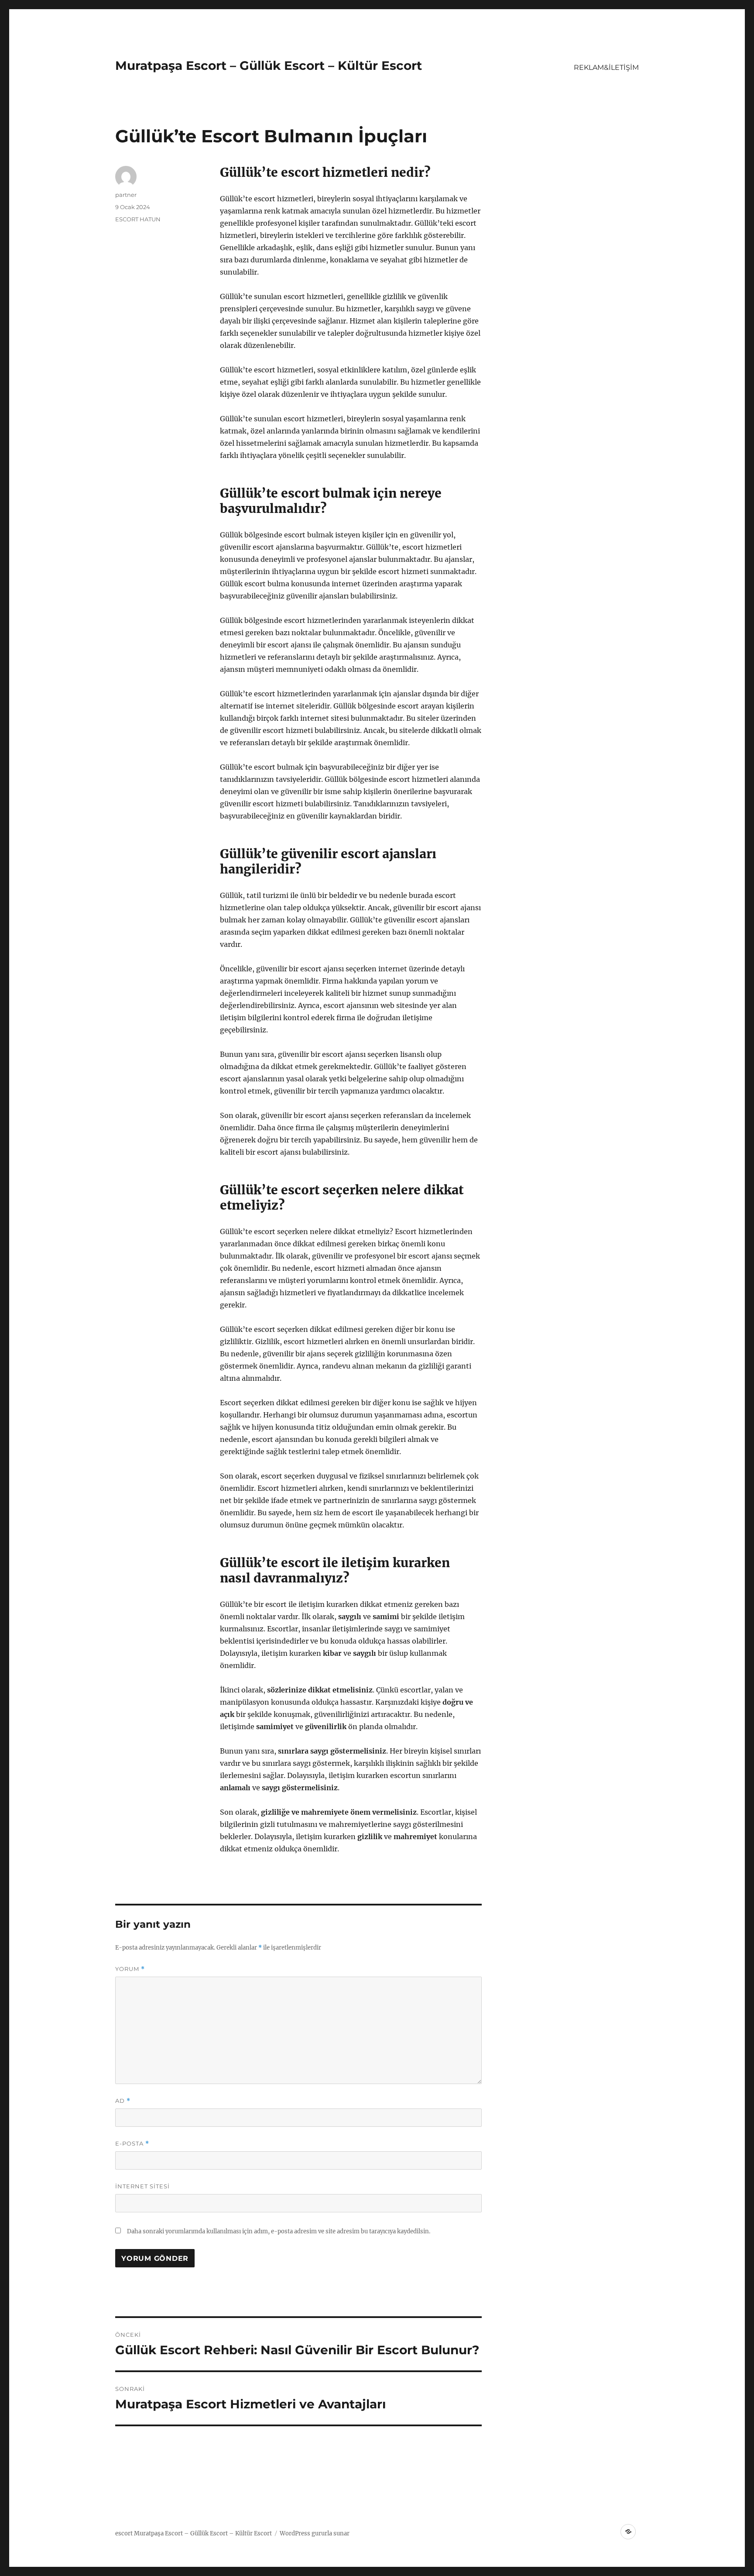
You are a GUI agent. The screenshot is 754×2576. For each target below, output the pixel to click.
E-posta (132, 2144)
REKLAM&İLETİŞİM (606, 67)
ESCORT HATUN (138, 219)
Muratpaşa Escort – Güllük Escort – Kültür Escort (269, 65)
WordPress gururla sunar (315, 2533)
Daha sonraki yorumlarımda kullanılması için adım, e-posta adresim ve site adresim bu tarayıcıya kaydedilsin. (279, 2231)
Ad (123, 2101)
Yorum (130, 1969)
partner (126, 195)
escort (124, 2533)
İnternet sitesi (142, 2186)
